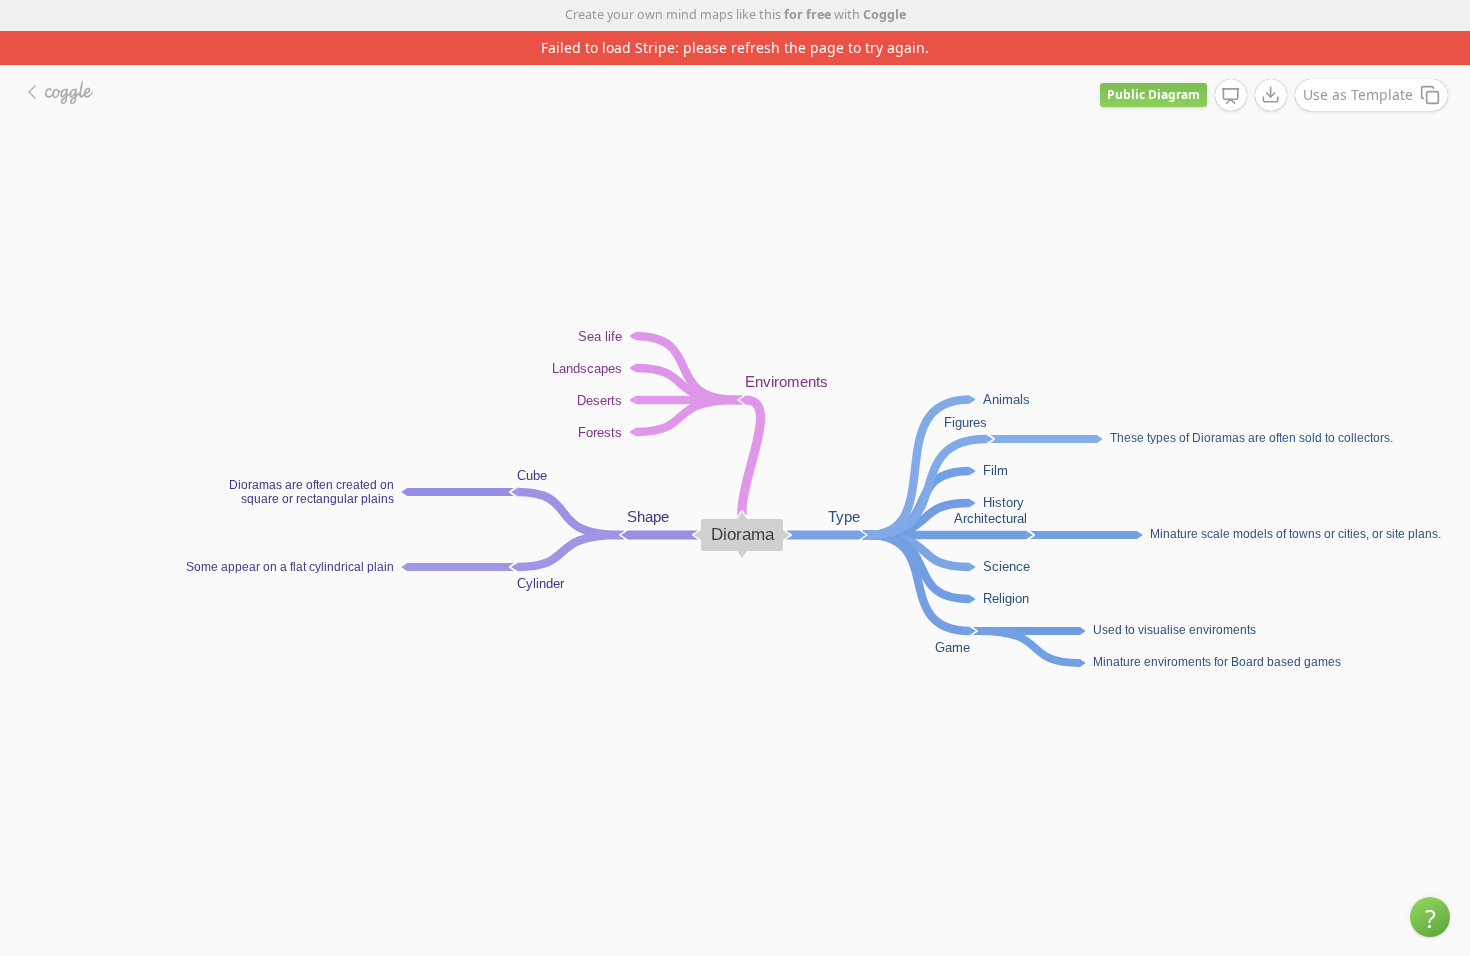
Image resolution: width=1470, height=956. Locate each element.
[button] (1430, 917)
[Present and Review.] (1231, 96)
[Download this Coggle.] (1271, 95)
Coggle (884, 14)
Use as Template (1358, 94)
